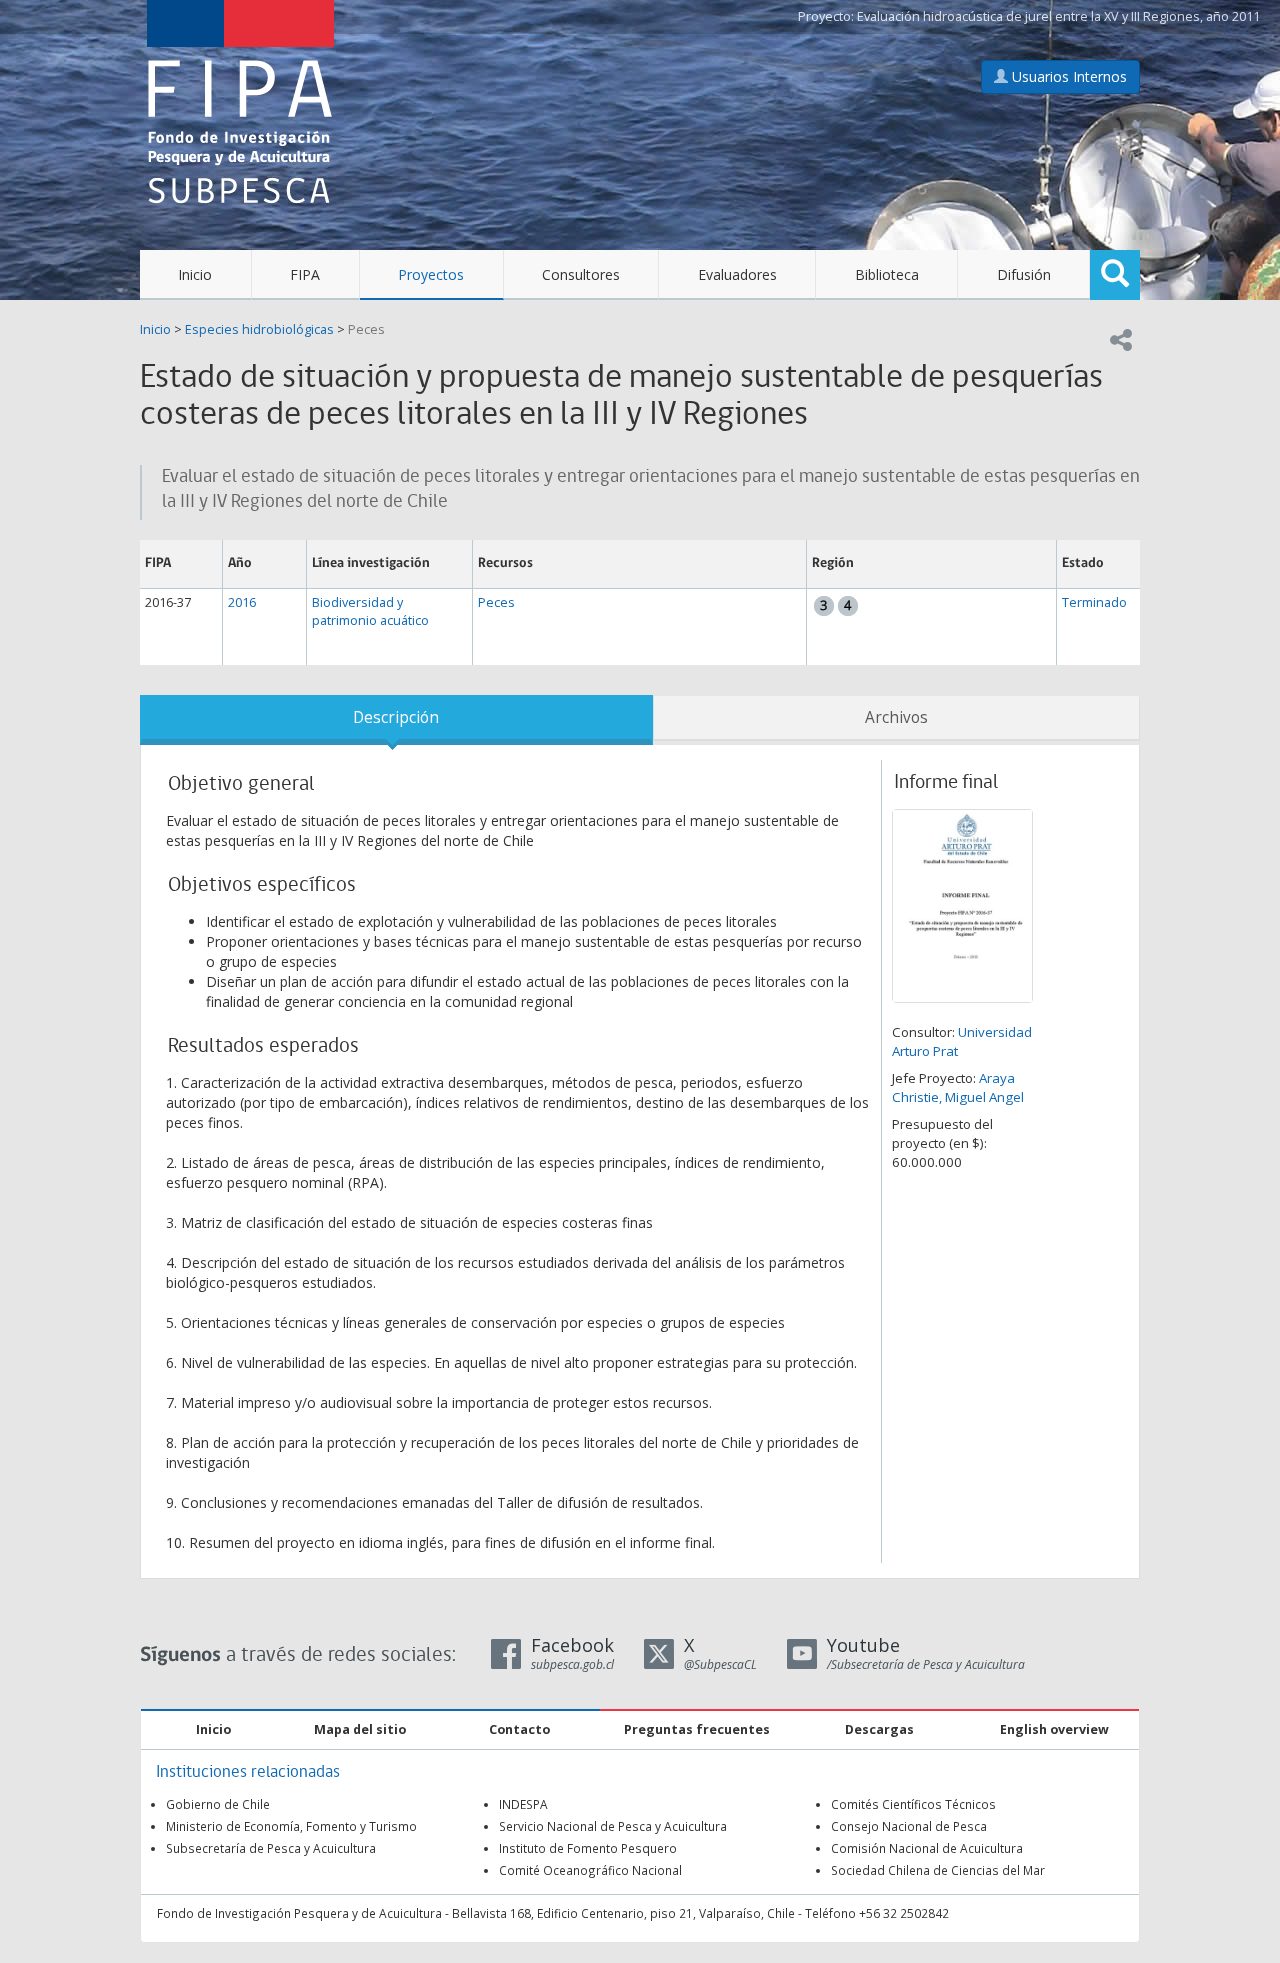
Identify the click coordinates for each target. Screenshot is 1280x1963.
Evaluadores (737, 274)
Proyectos (431, 274)
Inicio (195, 274)
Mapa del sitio (360, 1729)
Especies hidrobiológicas (259, 329)
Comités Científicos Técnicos (913, 1804)
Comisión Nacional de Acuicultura (927, 1848)
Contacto (519, 1729)
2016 (242, 602)
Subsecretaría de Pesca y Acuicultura (271, 1848)
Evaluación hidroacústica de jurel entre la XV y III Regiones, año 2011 (1058, 16)
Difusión (1024, 274)
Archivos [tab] (896, 717)
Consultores (581, 274)
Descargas (879, 1729)
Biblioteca (887, 274)
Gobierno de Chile (218, 1804)
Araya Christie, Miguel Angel (958, 1087)
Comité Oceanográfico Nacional (590, 1870)
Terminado (1094, 602)
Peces (366, 329)
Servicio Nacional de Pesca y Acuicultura (613, 1826)
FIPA (305, 274)
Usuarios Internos (1067, 76)
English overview (1054, 1729)
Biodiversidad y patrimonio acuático (370, 611)
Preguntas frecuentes (697, 1729)
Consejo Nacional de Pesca (909, 1826)
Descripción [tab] (396, 717)
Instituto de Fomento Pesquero (588, 1848)
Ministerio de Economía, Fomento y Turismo (291, 1826)
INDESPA (523, 1804)
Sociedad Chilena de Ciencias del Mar (938, 1870)
